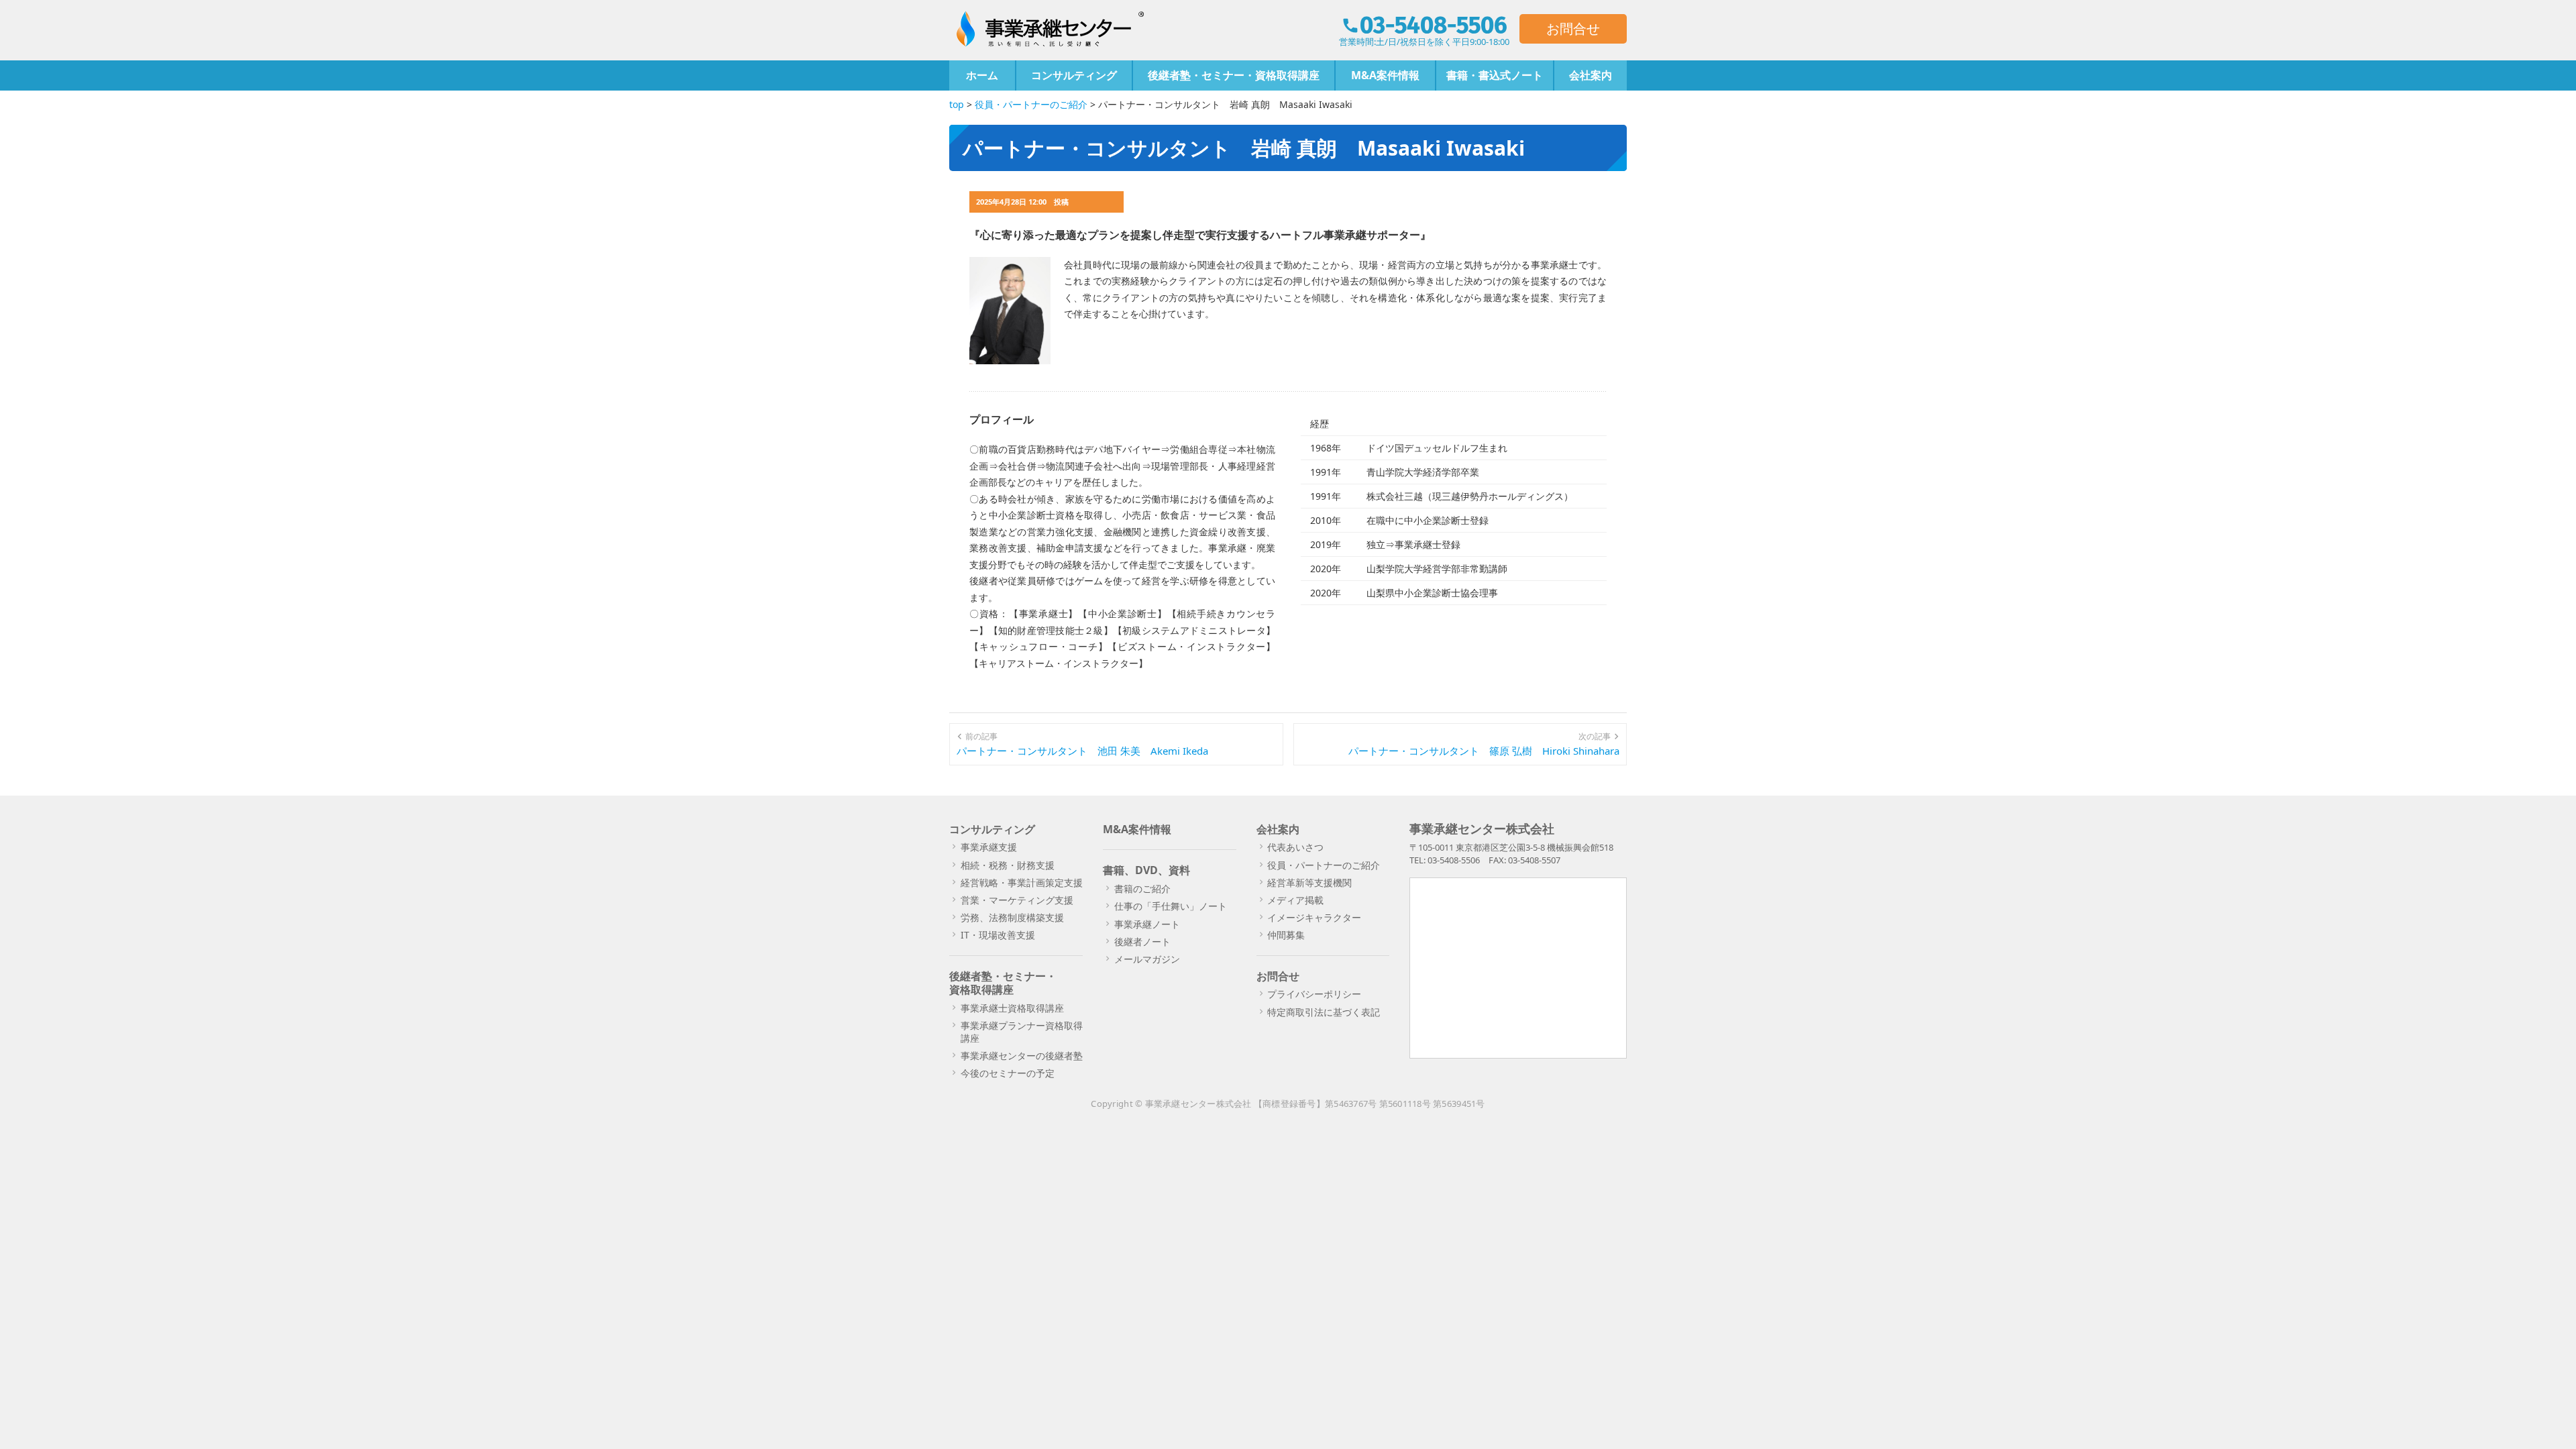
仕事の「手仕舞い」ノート (1171, 906)
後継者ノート (1142, 942)
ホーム (982, 75)
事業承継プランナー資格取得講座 (1022, 1031)
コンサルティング (1074, 75)
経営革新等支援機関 (1309, 882)
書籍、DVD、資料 (1146, 870)
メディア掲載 (1295, 900)
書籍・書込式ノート (1495, 75)
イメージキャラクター (1314, 917)
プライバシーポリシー (1314, 994)
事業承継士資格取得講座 (1012, 1008)
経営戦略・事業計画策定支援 (1022, 882)
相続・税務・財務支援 (1008, 865)
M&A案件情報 (1385, 75)
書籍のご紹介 (1142, 889)
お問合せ (1573, 29)
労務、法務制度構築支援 (1012, 917)
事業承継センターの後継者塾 (1022, 1056)
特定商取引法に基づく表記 (1324, 1012)
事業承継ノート (1147, 924)
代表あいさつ (1295, 847)
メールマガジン (1147, 959)
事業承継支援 (989, 847)
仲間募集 (1286, 935)
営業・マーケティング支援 (1017, 900)
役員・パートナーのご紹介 (1324, 865)
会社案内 (1591, 75)
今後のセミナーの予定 (1008, 1073)
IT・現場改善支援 (998, 935)
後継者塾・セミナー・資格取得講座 (1234, 75)
